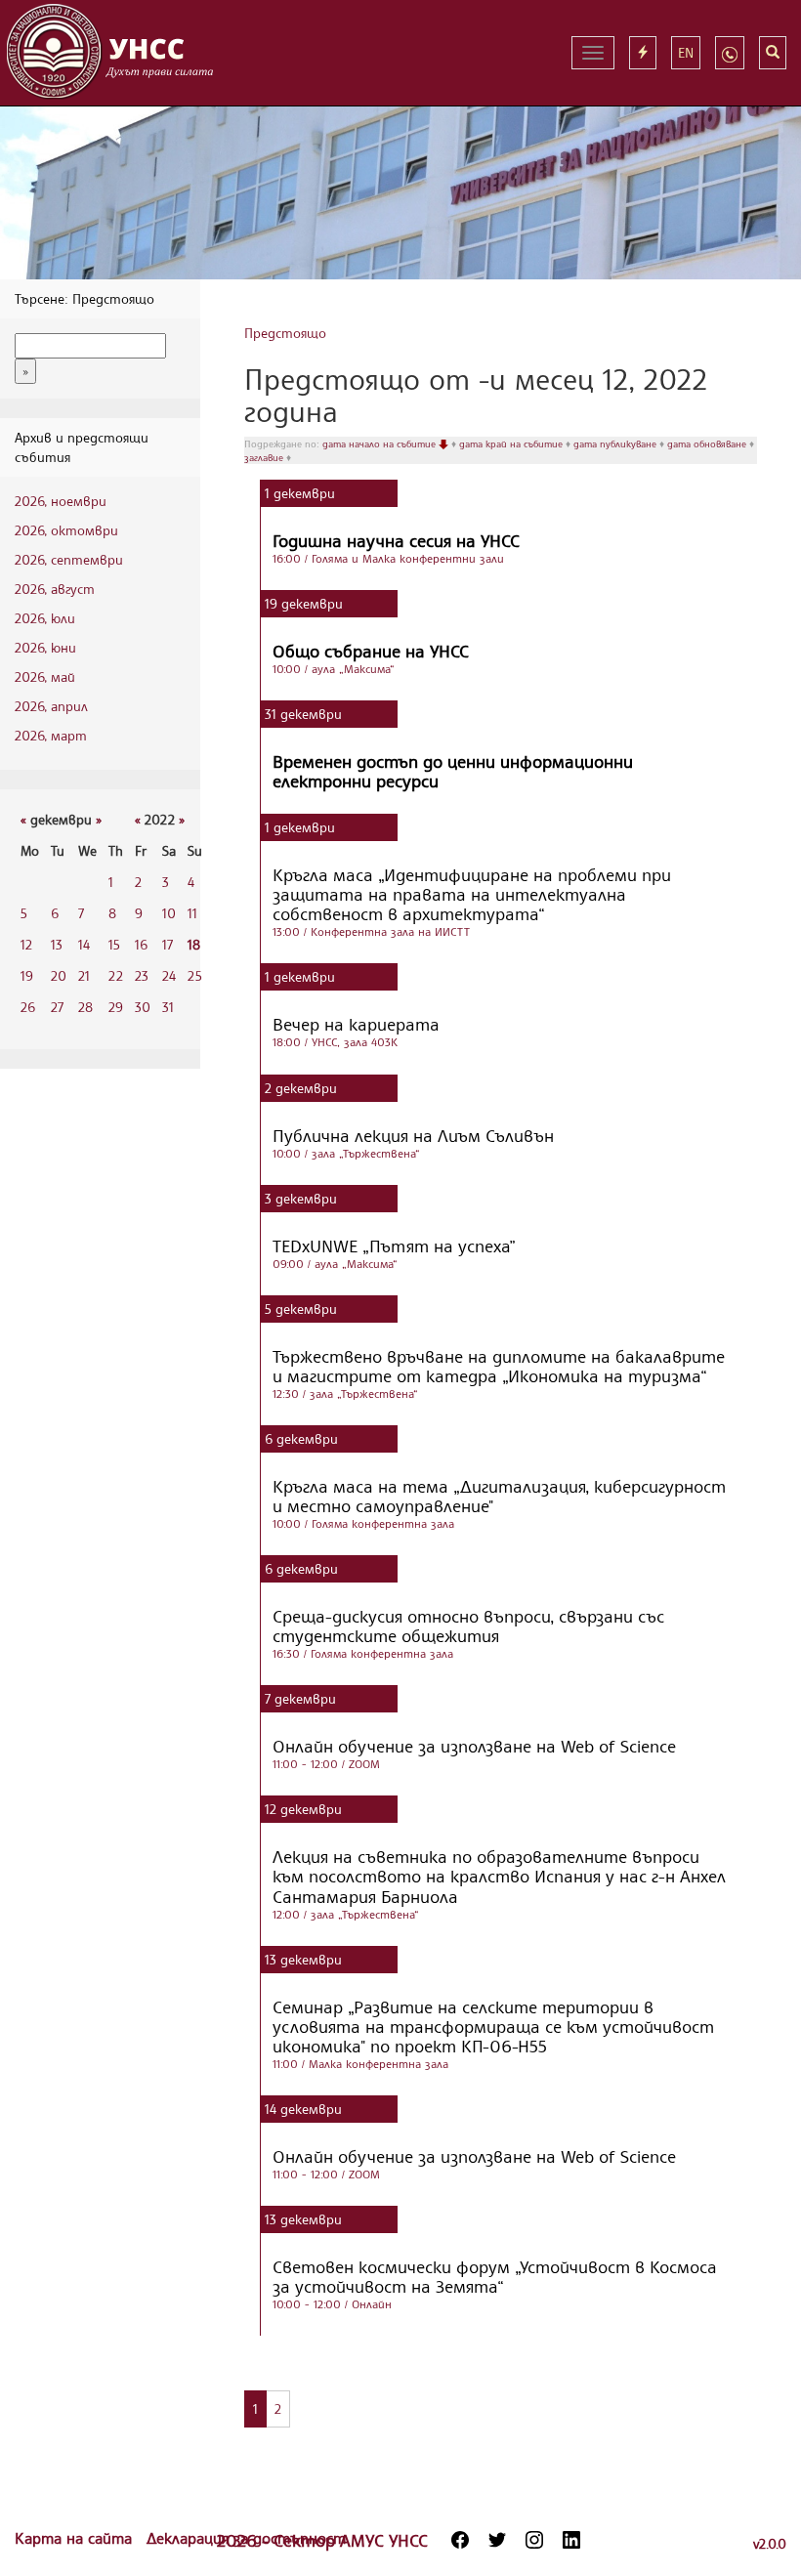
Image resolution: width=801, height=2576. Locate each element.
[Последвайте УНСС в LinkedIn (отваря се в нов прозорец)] (571, 2540)
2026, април (51, 706)
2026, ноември (61, 501)
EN (686, 52)
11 (192, 913)
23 (142, 975)
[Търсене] (773, 53)
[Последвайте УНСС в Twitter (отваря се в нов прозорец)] (497, 2540)
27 (57, 1007)
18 (194, 944)
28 (85, 1007)
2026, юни (45, 647)
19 (27, 975)
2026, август (55, 589)
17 (168, 944)
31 (168, 1007)
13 (57, 944)
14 (84, 944)
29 (116, 1007)
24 (169, 975)
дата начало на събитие (380, 443)
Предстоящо (285, 333)
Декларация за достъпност (246, 2538)
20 (59, 975)
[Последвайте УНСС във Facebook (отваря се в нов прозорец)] (460, 2540)
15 (114, 944)
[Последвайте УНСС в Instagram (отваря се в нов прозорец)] (534, 2540)
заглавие (265, 457)
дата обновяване (708, 443)
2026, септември (69, 559)
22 (116, 975)
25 (195, 975)
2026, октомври (66, 530)
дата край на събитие (512, 443)
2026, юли (45, 618)
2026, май (45, 676)
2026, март (51, 735)
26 (28, 1007)
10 (169, 913)
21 (84, 975)
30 (143, 1007)
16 (141, 944)
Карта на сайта (76, 2538)
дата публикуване (616, 443)
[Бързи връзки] (643, 53)
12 (26, 944)
